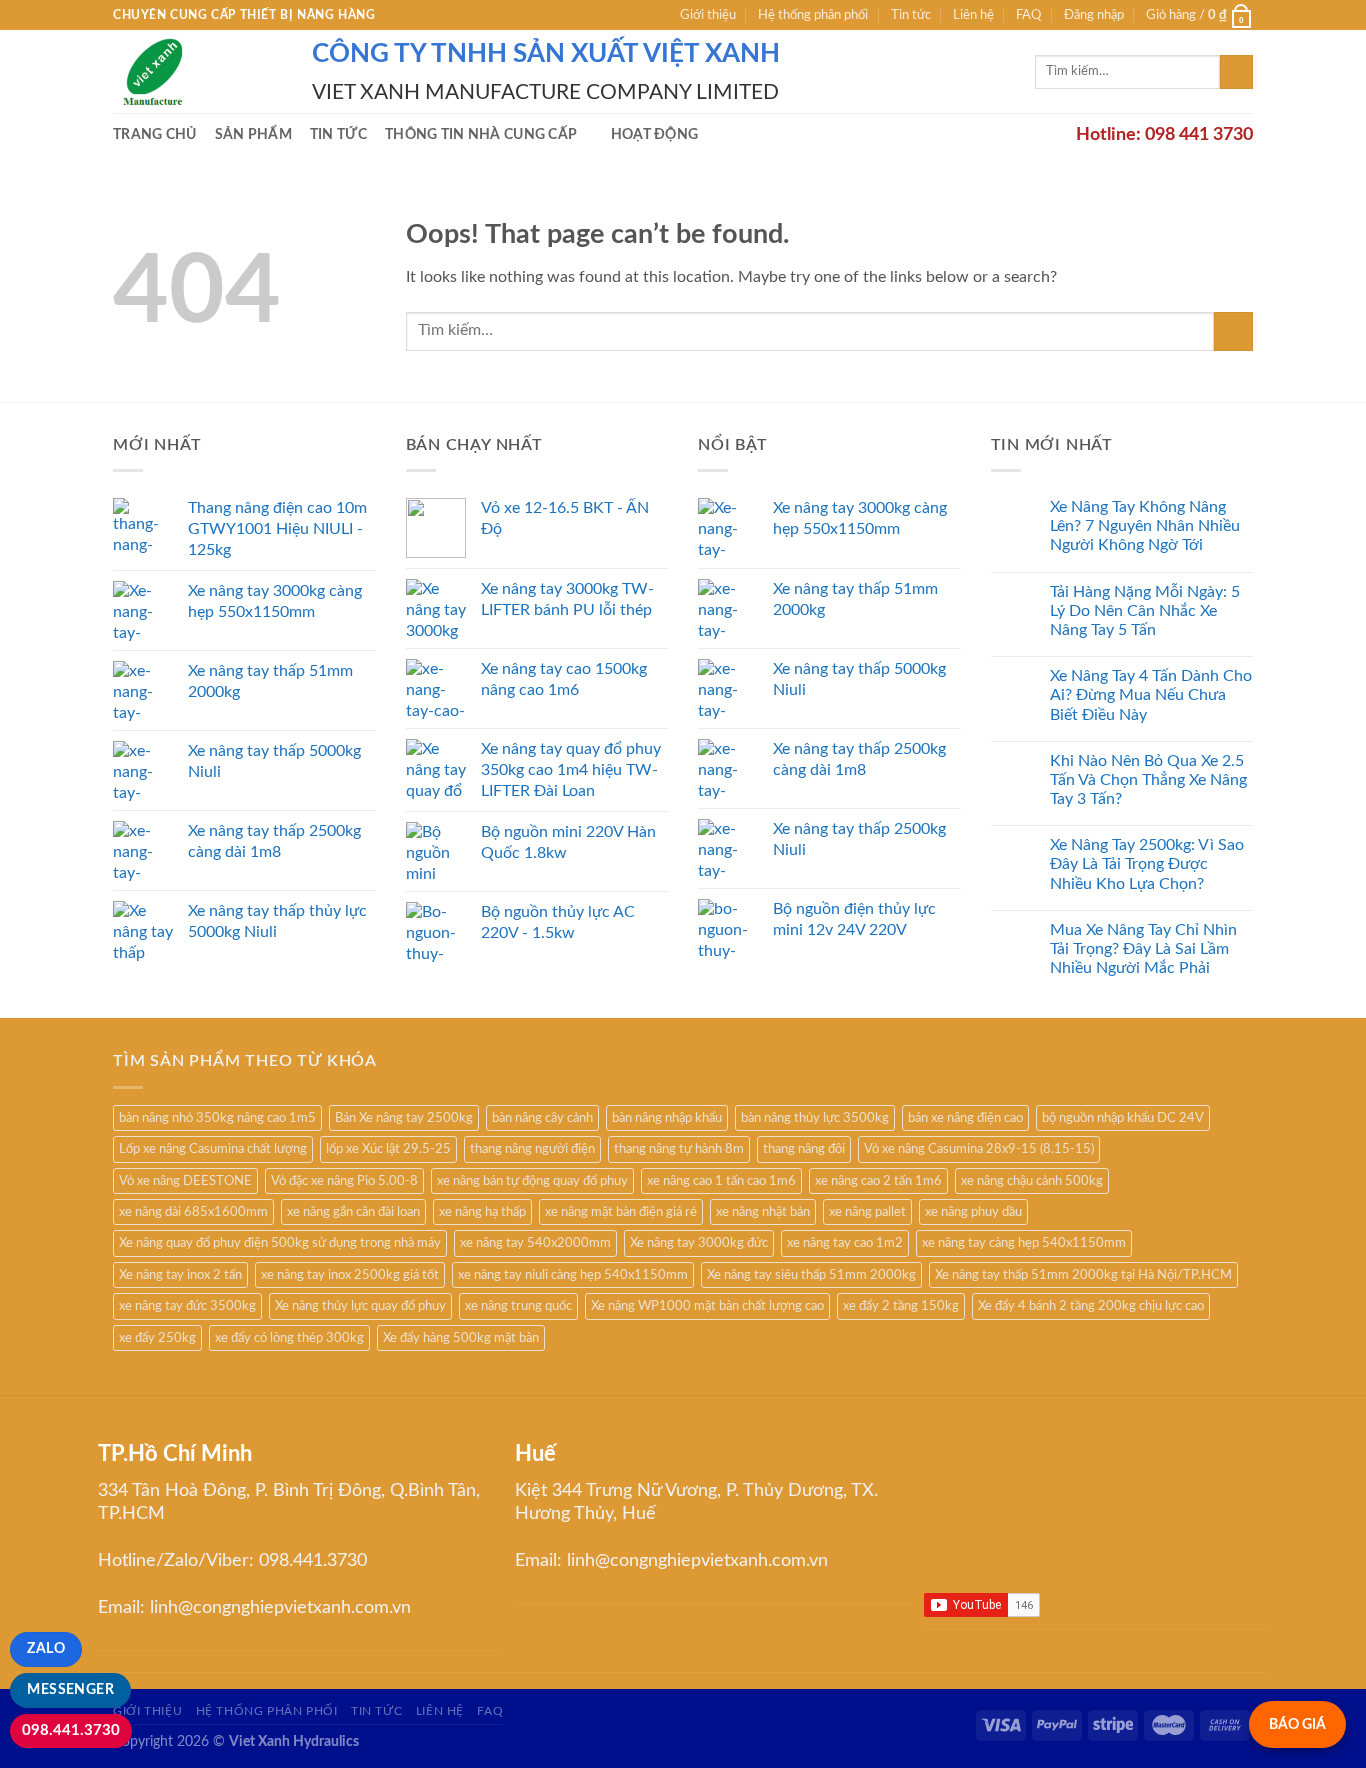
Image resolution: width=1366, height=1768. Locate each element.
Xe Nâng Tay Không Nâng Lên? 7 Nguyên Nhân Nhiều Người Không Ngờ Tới (1145, 526)
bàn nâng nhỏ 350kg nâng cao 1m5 (217, 1118)
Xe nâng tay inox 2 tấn (180, 1275)
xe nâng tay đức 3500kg (187, 1306)
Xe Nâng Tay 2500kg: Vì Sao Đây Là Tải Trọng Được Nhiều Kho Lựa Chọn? (1147, 864)
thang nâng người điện (532, 1149)
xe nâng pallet (867, 1212)
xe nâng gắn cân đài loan (353, 1212)
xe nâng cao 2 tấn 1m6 (878, 1181)
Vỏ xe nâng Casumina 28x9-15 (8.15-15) (979, 1149)
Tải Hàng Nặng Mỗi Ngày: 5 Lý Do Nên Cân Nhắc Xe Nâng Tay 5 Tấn (1145, 611)
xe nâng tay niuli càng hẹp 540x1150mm (573, 1275)
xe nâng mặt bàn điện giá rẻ (621, 1212)
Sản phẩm (253, 134)
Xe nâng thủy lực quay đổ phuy (360, 1306)
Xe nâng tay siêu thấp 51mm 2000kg (811, 1275)
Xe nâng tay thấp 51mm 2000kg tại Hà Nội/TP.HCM (1083, 1275)
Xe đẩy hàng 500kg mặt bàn (461, 1338)
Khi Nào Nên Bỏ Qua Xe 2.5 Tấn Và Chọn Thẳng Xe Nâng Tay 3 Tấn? (1148, 780)
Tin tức (911, 15)
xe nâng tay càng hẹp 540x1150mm (1024, 1243)
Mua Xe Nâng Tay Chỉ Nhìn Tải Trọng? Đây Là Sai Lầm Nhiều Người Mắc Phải (1143, 949)
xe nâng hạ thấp (482, 1212)
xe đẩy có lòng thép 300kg (289, 1338)
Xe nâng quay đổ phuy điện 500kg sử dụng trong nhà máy (280, 1243)
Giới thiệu (708, 15)
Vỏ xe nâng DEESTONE (185, 1181)
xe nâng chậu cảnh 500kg (1032, 1181)
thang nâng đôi (804, 1149)
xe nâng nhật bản (763, 1212)
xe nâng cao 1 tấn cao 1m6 (721, 1181)
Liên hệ (973, 15)
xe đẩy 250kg (157, 1338)
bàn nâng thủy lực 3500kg (815, 1118)
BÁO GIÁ (1297, 1724)
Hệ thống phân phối (813, 15)
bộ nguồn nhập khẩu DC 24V (1123, 1118)
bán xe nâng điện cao (965, 1118)
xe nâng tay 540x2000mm (535, 1243)
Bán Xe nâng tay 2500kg (404, 1118)
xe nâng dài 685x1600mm (193, 1212)
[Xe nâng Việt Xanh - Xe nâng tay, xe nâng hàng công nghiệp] (197, 71)
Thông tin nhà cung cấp (481, 134)
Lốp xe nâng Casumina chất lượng (213, 1149)
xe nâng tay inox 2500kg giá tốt (350, 1275)
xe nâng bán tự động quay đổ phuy (532, 1181)
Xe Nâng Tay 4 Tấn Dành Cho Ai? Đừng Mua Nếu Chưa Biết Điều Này (1151, 695)
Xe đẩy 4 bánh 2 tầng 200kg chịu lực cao (1091, 1306)
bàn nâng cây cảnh (542, 1118)
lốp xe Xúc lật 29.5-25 (388, 1149)
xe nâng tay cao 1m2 (845, 1243)
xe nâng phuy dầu (973, 1212)
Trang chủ (155, 134)
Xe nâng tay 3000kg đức (699, 1243)
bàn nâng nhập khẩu (667, 1118)
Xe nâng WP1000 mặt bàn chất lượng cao (707, 1306)
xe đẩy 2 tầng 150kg (901, 1306)
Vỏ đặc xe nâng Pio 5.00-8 (344, 1181)
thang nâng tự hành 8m (679, 1149)
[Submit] (1236, 72)
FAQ (1028, 15)
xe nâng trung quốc (518, 1306)
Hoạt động (655, 134)
